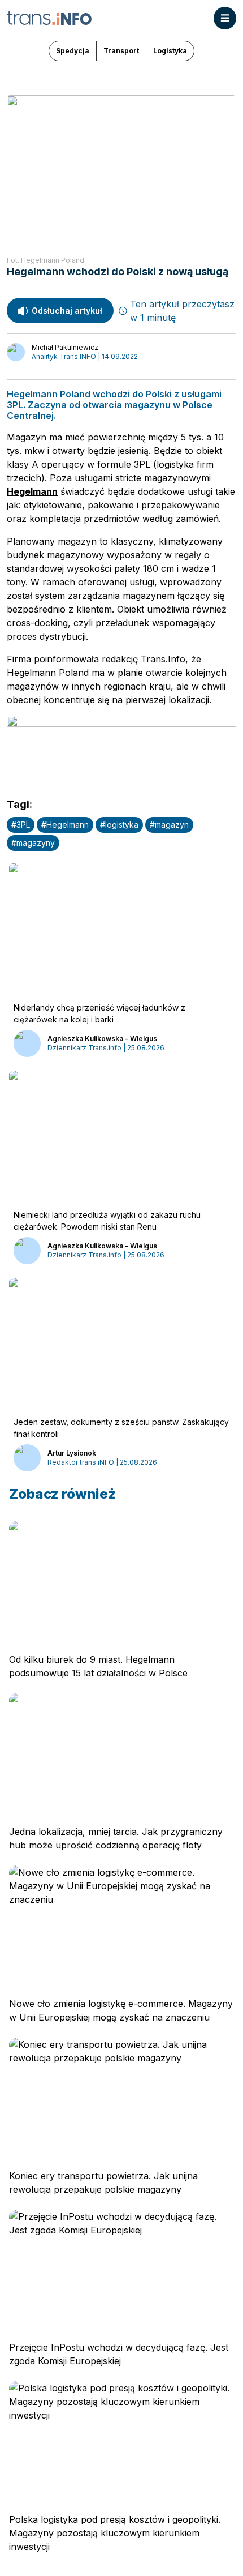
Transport (121, 51)
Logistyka (170, 51)
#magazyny (33, 843)
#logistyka (119, 825)
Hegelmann (32, 491)
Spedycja (73, 51)
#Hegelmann (65, 825)
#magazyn (169, 825)
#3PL (21, 825)
